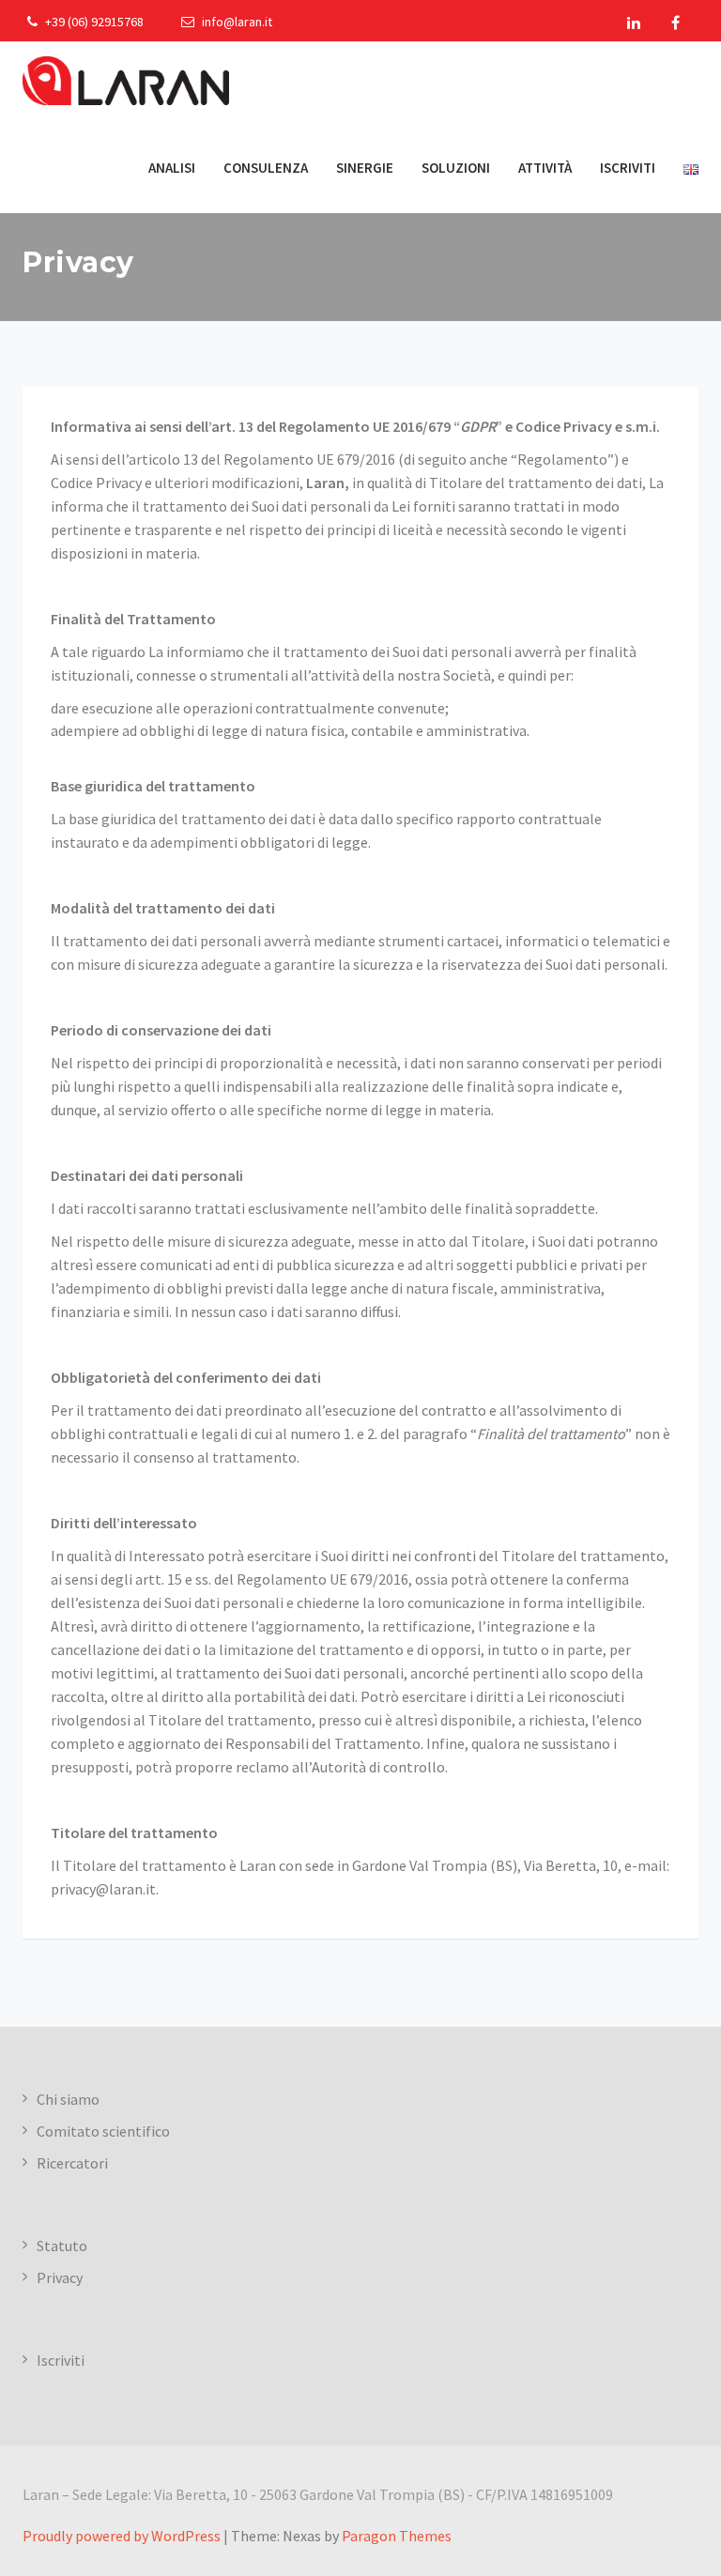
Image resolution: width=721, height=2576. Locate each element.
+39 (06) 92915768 (93, 22)
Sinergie (365, 168)
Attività (545, 168)
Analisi (172, 168)
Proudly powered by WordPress (122, 2536)
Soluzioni (456, 168)
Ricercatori (72, 2163)
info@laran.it (236, 22)
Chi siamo (68, 2099)
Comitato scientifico (103, 2131)
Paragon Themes (397, 2536)
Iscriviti (628, 168)
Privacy (60, 2277)
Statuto (62, 2246)
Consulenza (266, 168)
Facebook (675, 23)
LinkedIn (634, 23)
